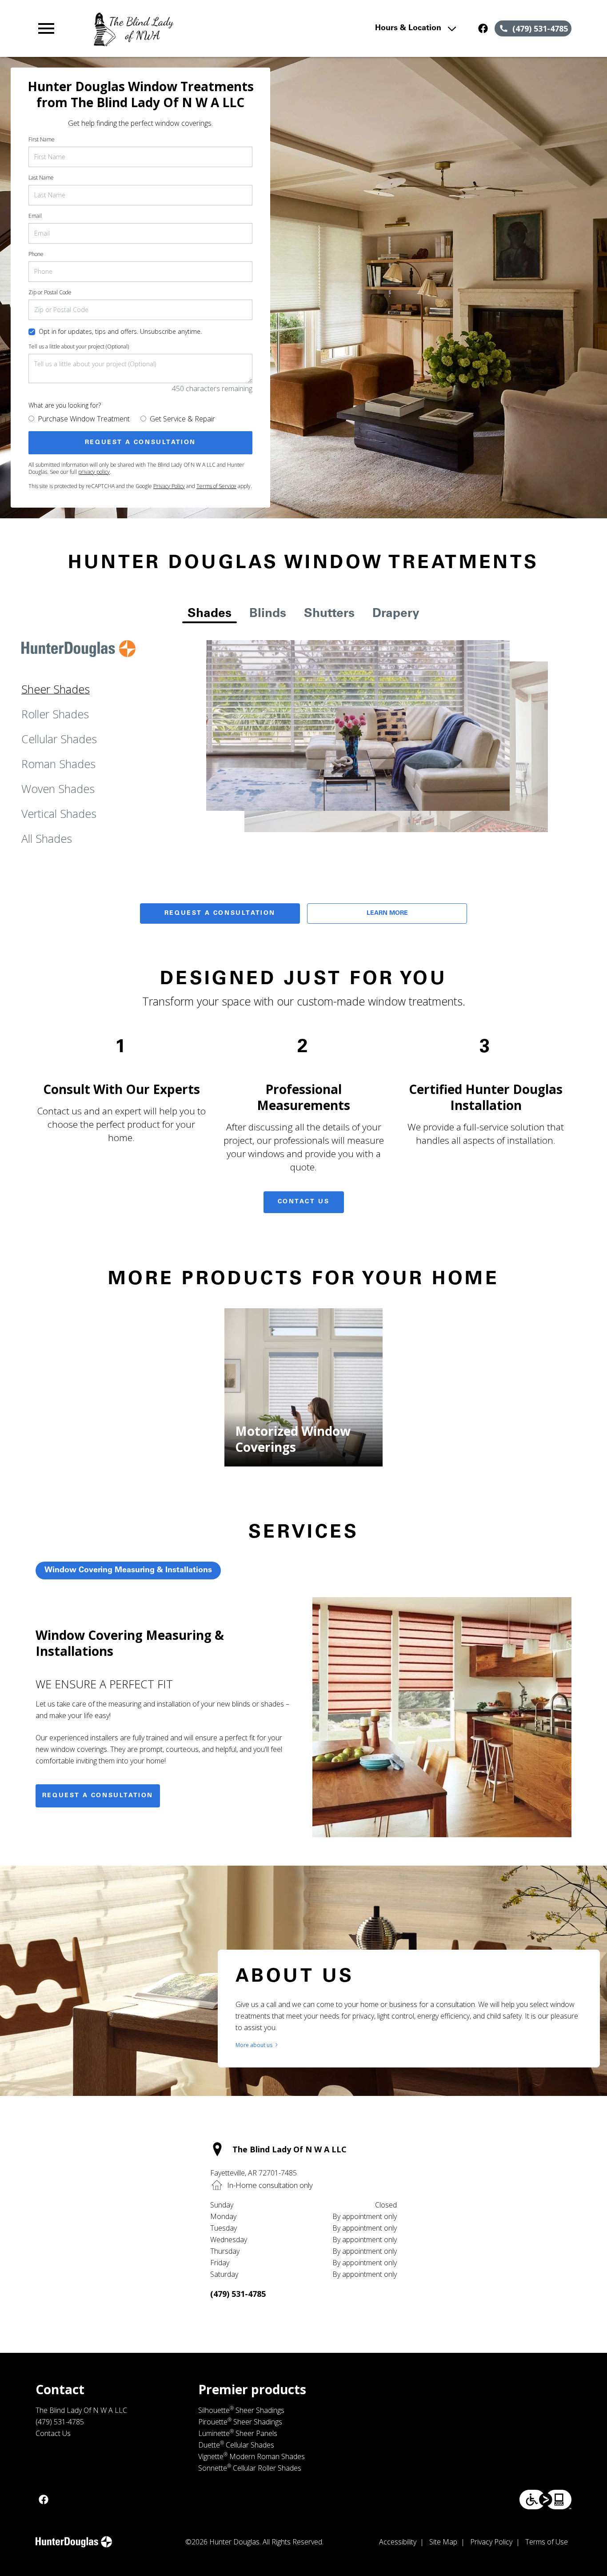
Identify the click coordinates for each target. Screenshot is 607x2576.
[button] (46, 28)
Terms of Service (216, 486)
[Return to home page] (198, 28)
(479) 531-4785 (238, 2294)
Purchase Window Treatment (84, 419)
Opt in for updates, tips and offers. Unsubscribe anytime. (120, 331)
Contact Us (304, 1202)
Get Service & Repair (182, 419)
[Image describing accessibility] (545, 2500)
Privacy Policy (169, 486)
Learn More (387, 913)
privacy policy (94, 472)
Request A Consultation (220, 913)
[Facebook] (483, 28)
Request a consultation (98, 1796)
